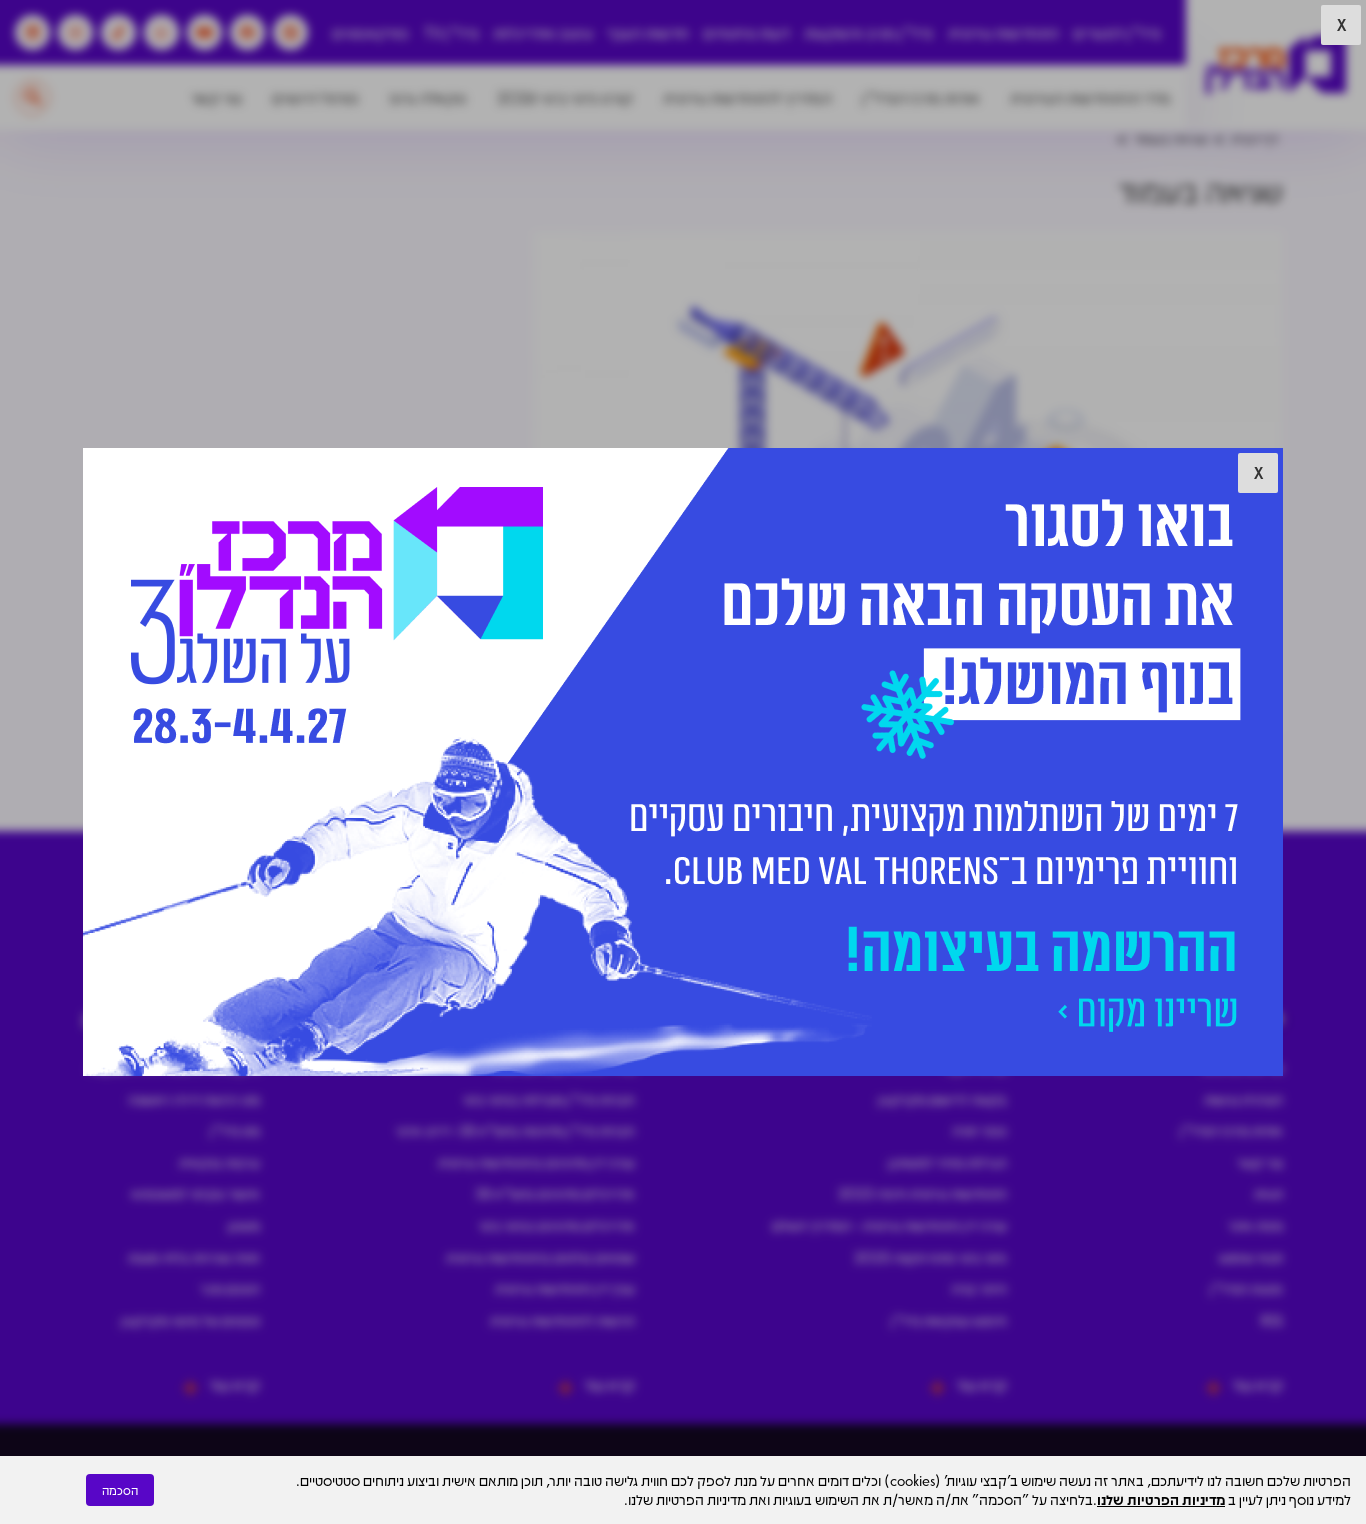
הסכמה (120, 1490)
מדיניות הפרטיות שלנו (1161, 1499)
